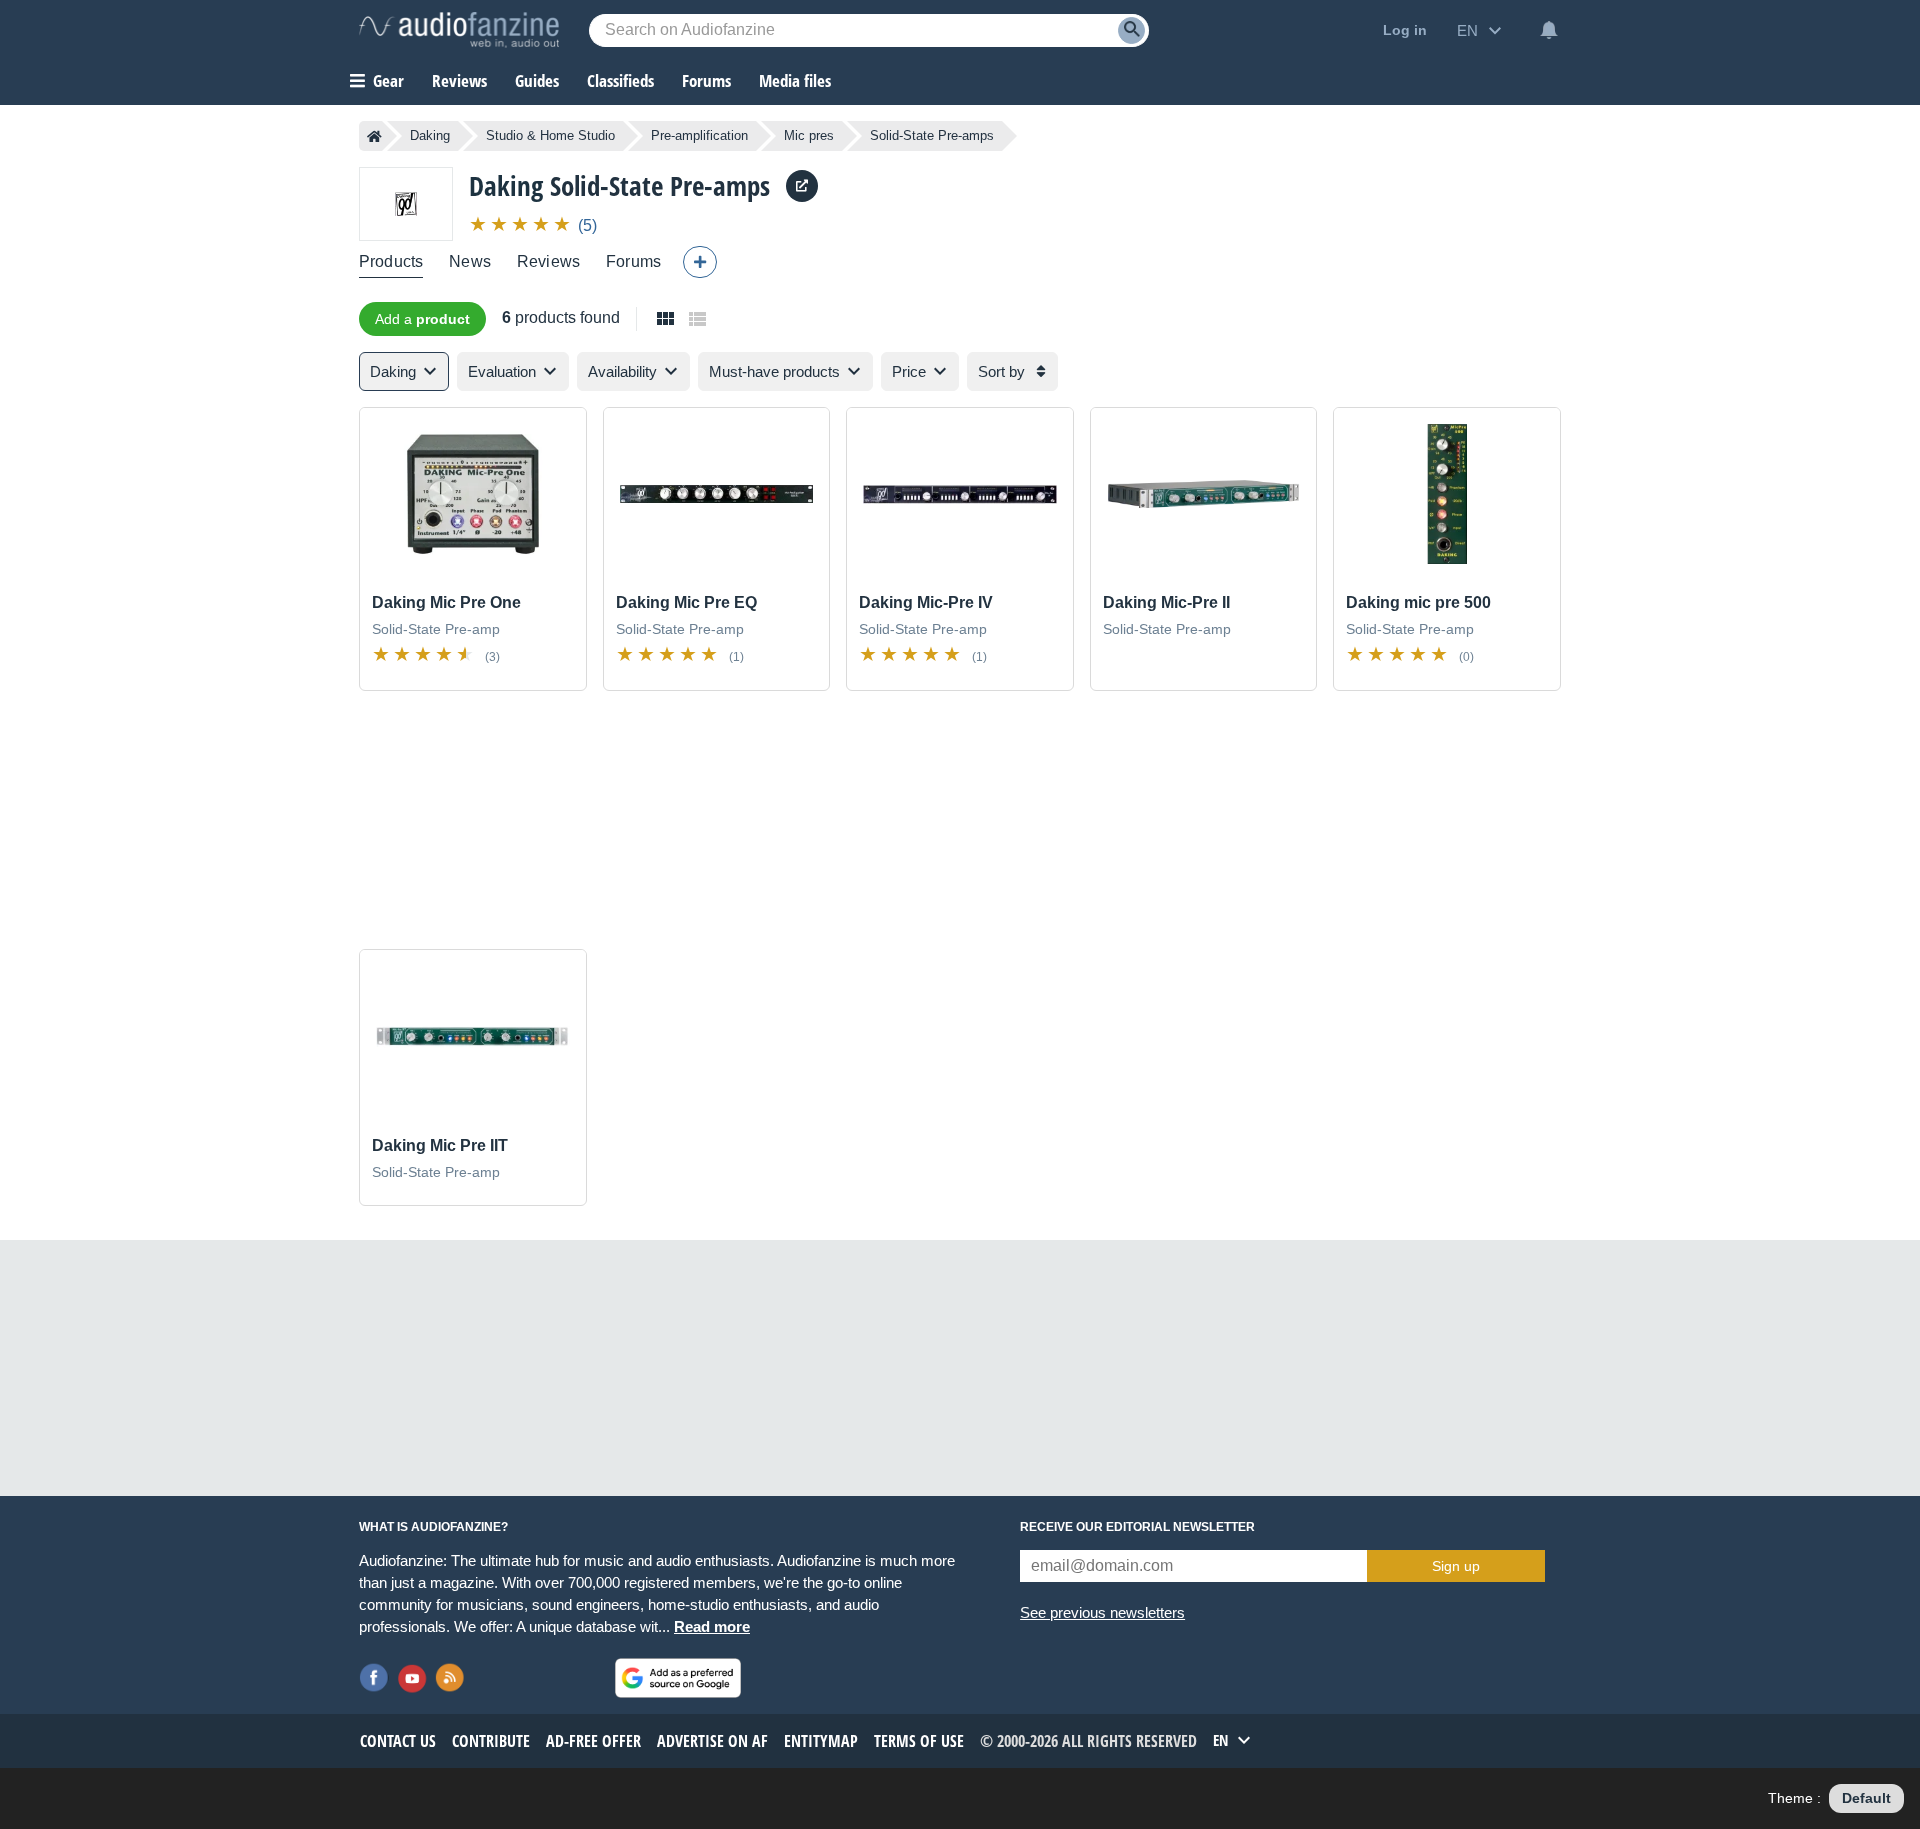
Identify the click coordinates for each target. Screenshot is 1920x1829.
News (470, 261)
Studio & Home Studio (550, 135)
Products (391, 261)
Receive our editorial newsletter (1137, 1527)
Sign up (1456, 1566)
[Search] (1131, 30)
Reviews (459, 80)
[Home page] (374, 136)
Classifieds (620, 80)
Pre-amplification (699, 135)
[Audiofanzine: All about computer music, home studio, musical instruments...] (459, 30)
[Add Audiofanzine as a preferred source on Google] (678, 1678)
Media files (795, 80)
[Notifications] (1549, 30)
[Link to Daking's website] (802, 186)
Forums (633, 261)
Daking (430, 135)
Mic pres (809, 135)
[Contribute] (700, 262)
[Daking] (406, 203)
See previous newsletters (1102, 1612)
